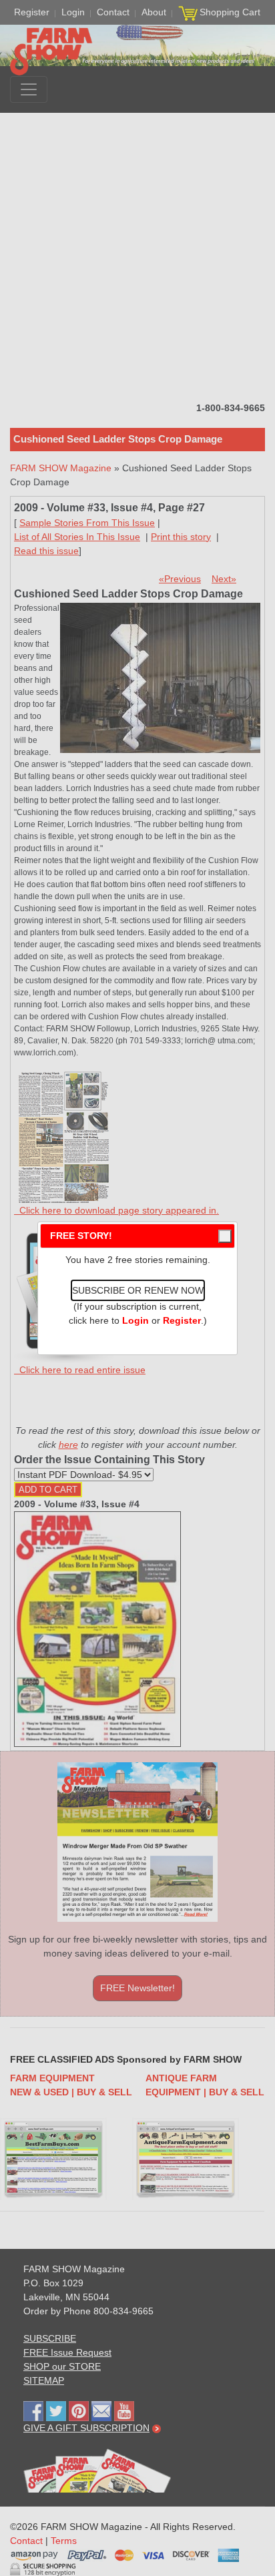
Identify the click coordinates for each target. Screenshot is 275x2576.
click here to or (135, 1320)
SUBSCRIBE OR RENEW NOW (138, 1290)
